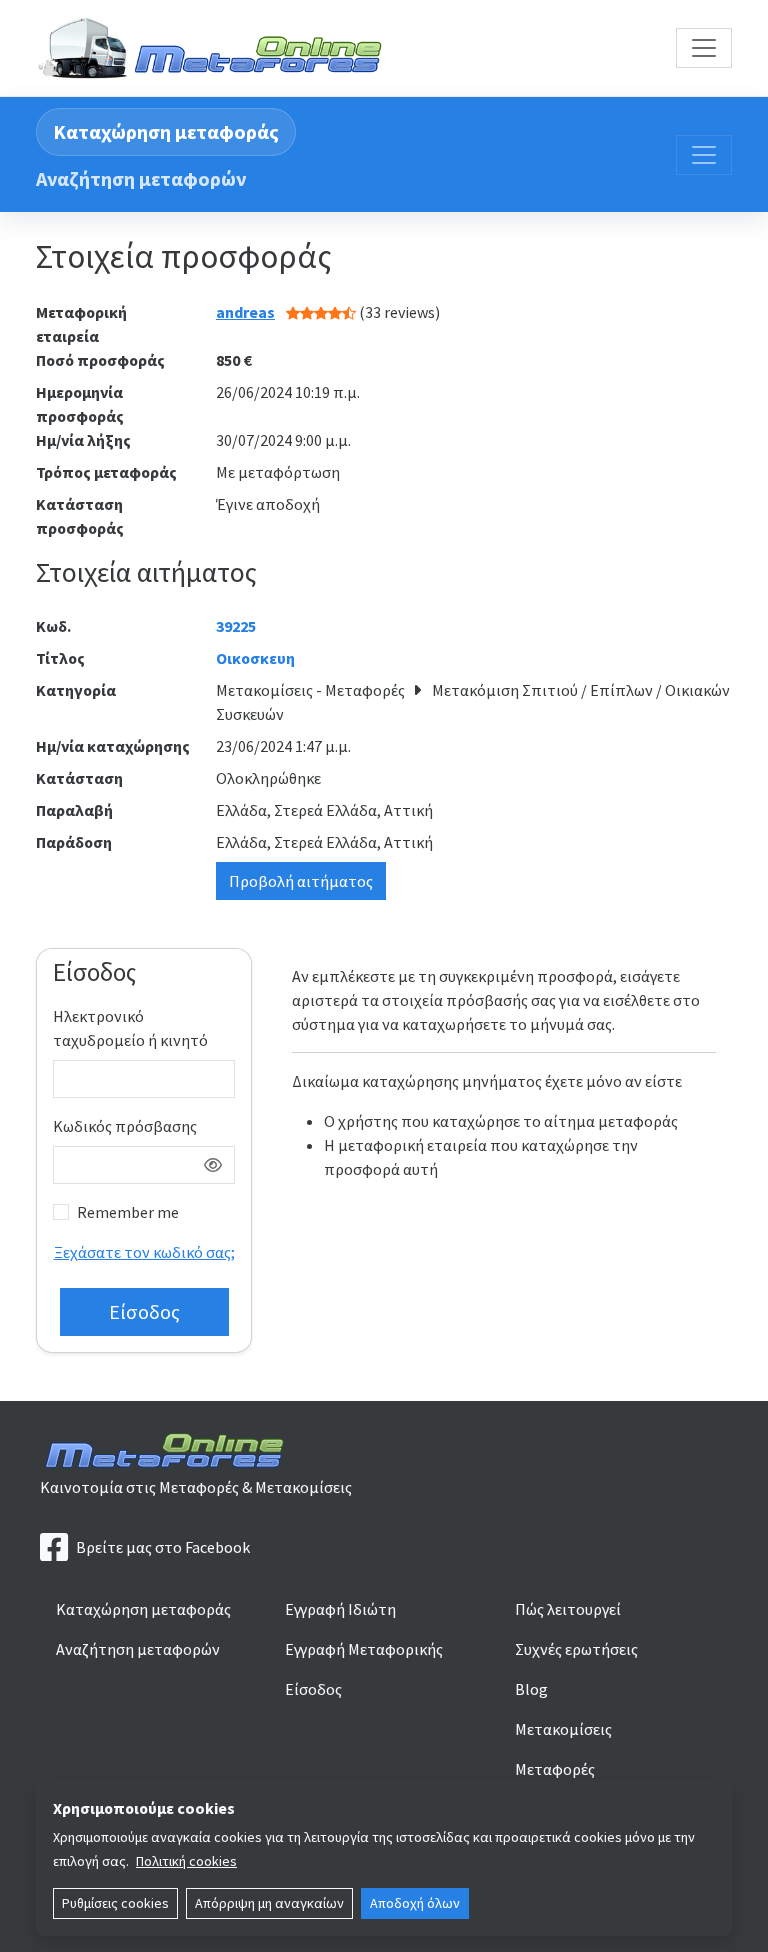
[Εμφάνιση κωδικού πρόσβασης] (213, 1165)
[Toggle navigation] (704, 48)
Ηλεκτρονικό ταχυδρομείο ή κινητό (130, 1028)
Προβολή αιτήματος (301, 881)
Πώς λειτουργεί (568, 1609)
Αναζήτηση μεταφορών (141, 178)
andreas (245, 312)
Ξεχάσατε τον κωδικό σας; (144, 1252)
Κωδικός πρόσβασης (125, 1126)
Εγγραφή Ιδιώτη (340, 1609)
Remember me (128, 1212)
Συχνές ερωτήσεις (576, 1649)
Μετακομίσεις (563, 1729)
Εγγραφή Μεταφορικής (364, 1649)
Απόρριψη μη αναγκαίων (269, 1903)
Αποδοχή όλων (415, 1903)
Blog (531, 1689)
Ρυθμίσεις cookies (115, 1903)
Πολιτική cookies (186, 1861)
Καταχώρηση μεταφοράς (166, 131)
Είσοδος (313, 1689)
